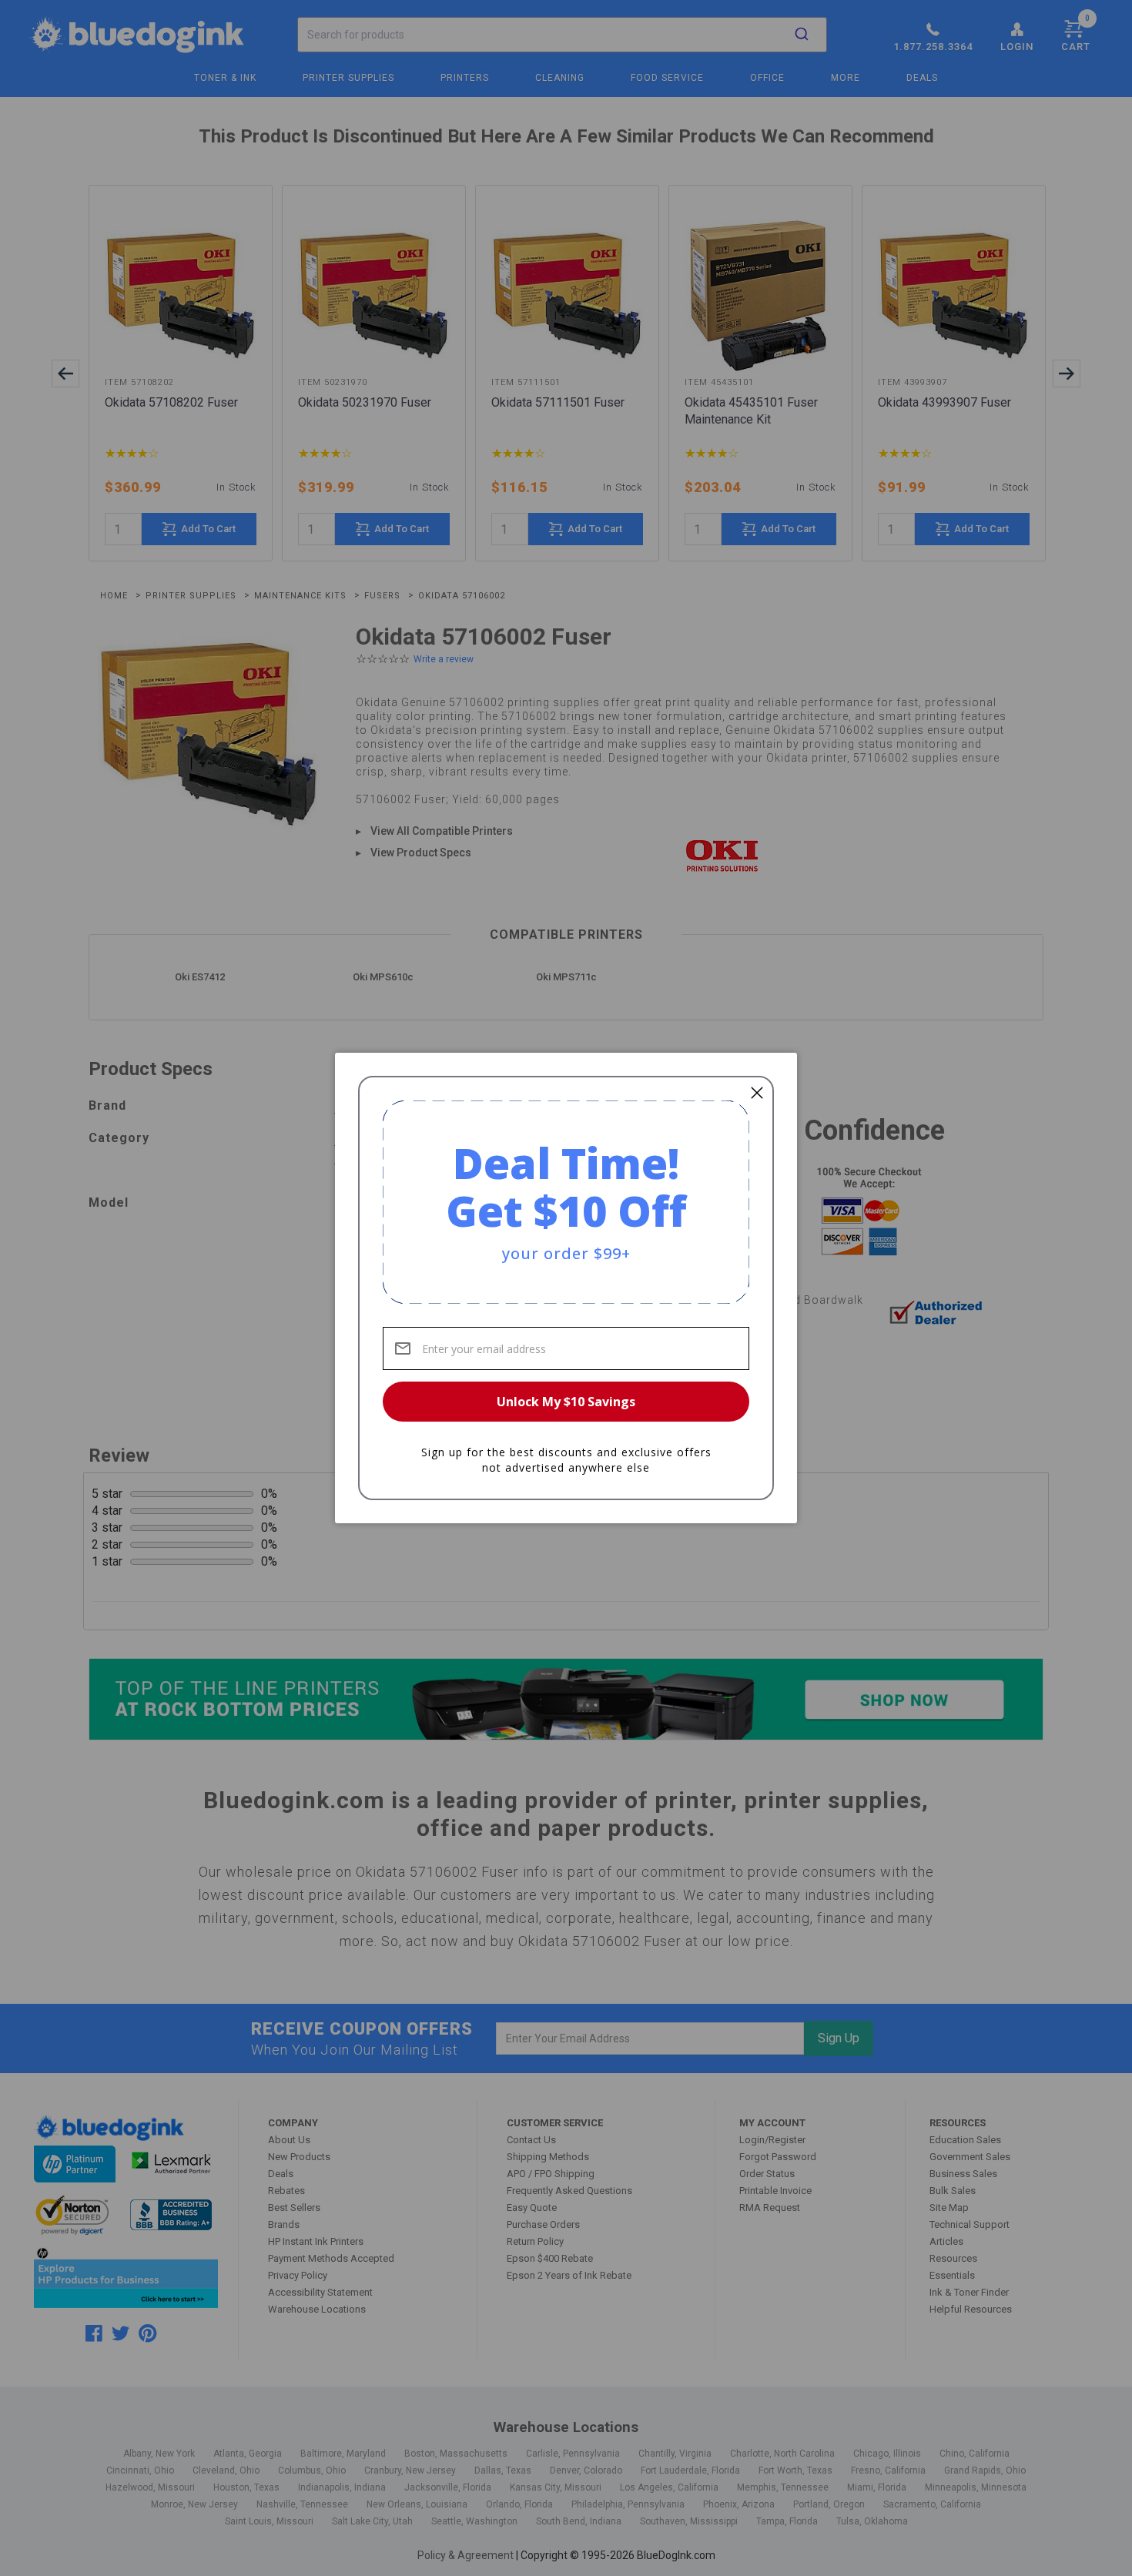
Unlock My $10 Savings (566, 1402)
